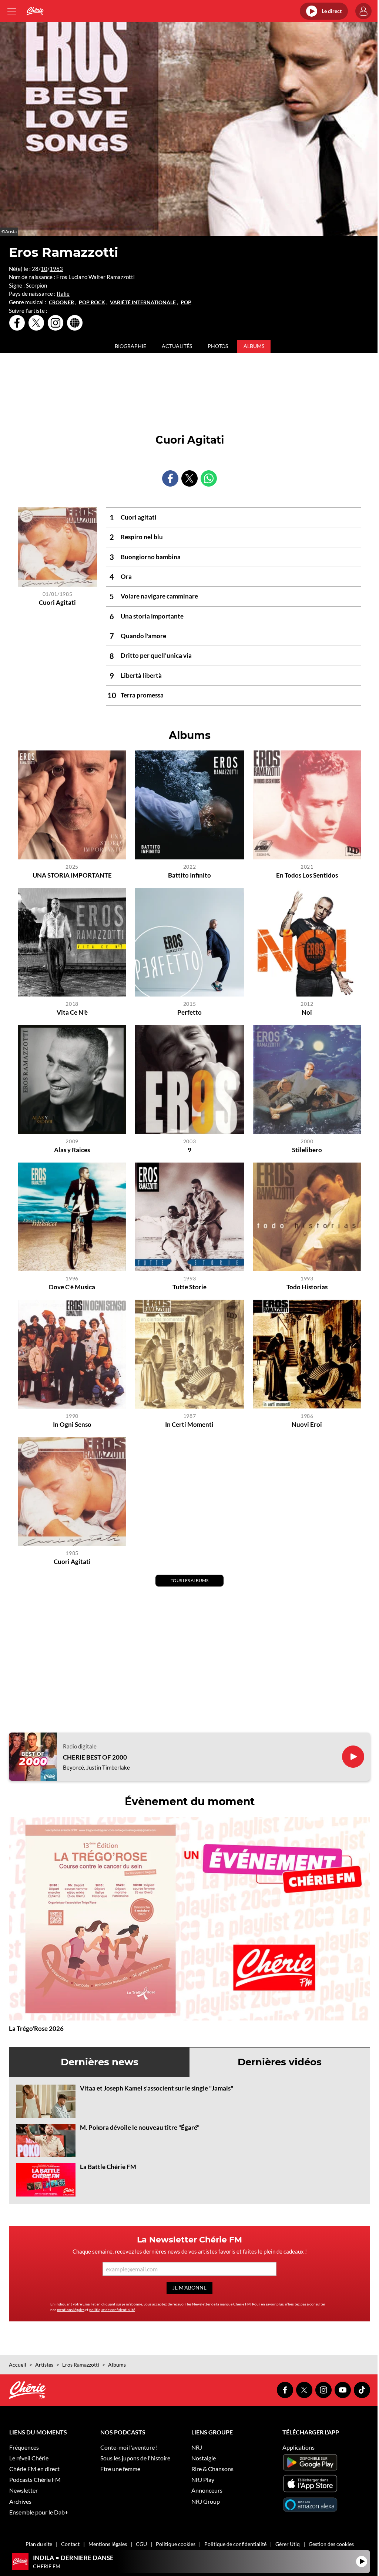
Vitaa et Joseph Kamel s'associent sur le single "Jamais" (157, 2088)
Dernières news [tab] (100, 2062)
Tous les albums (189, 1580)
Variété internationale (143, 302)
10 (44, 269)
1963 (56, 269)
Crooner (61, 302)
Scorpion (36, 285)
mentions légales (71, 2310)
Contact (70, 2544)
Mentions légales (108, 2544)
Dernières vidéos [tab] (280, 2062)
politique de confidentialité (112, 2310)
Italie (63, 294)
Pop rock (92, 302)
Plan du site (39, 2544)
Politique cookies (176, 2544)
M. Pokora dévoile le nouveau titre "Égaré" (140, 2127)
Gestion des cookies (331, 2544)
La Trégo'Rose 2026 (36, 2028)
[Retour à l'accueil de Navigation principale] (35, 11)
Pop (186, 302)
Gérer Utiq (288, 2544)
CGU (141, 2544)
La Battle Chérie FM (108, 2167)
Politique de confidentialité (235, 2544)
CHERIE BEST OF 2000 (95, 1757)
